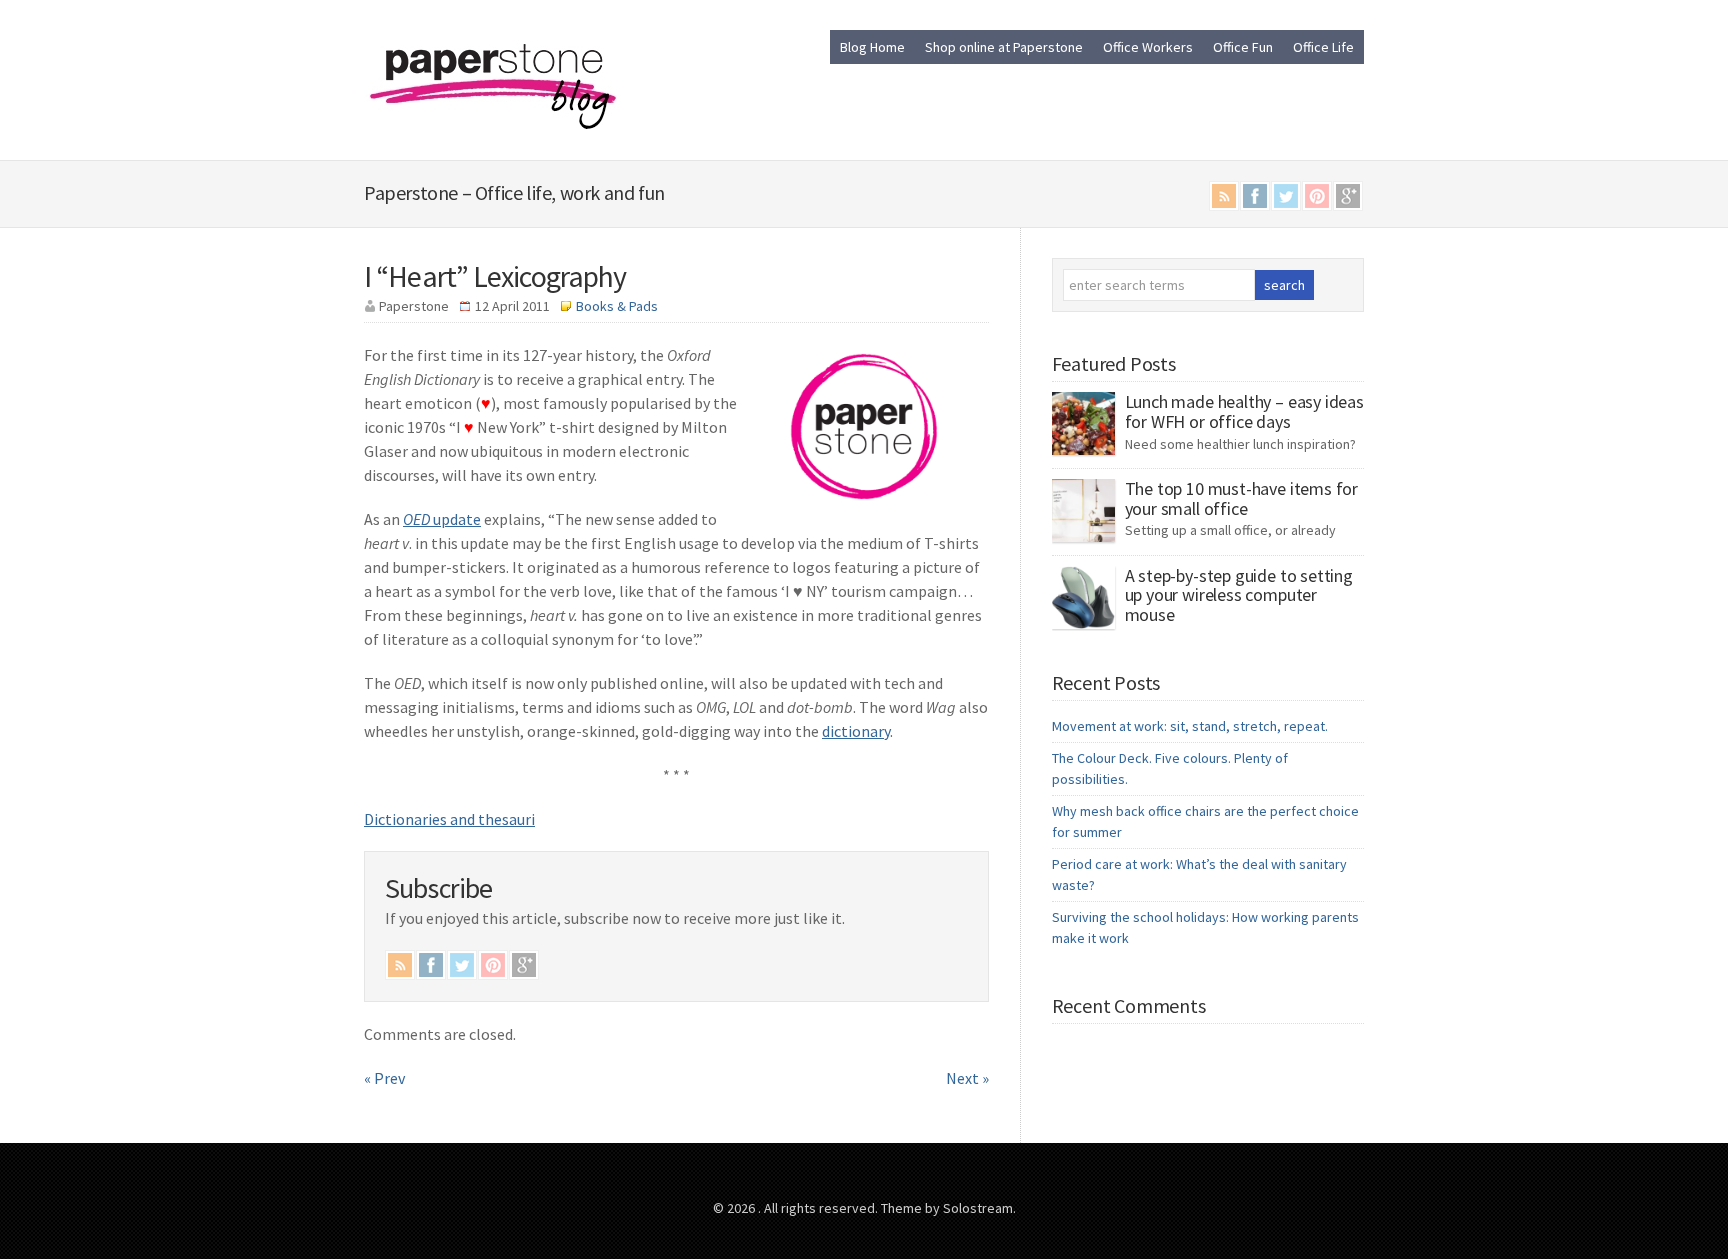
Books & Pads (617, 306)
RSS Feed (1224, 196)
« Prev (384, 1078)
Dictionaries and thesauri (449, 819)
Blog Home (872, 47)
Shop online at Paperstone (1004, 47)
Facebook (1255, 196)
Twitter (1286, 196)
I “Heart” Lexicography (495, 276)
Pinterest (1317, 196)
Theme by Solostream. (948, 1208)
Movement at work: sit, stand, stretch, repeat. (1190, 726)
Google (1348, 196)
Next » (967, 1078)
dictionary (856, 731)
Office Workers (1148, 47)
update (442, 519)
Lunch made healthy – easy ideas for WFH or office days (1244, 411)
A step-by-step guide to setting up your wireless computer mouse (1239, 595)
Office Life (1323, 47)
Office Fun (1243, 47)
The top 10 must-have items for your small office (1242, 498)
